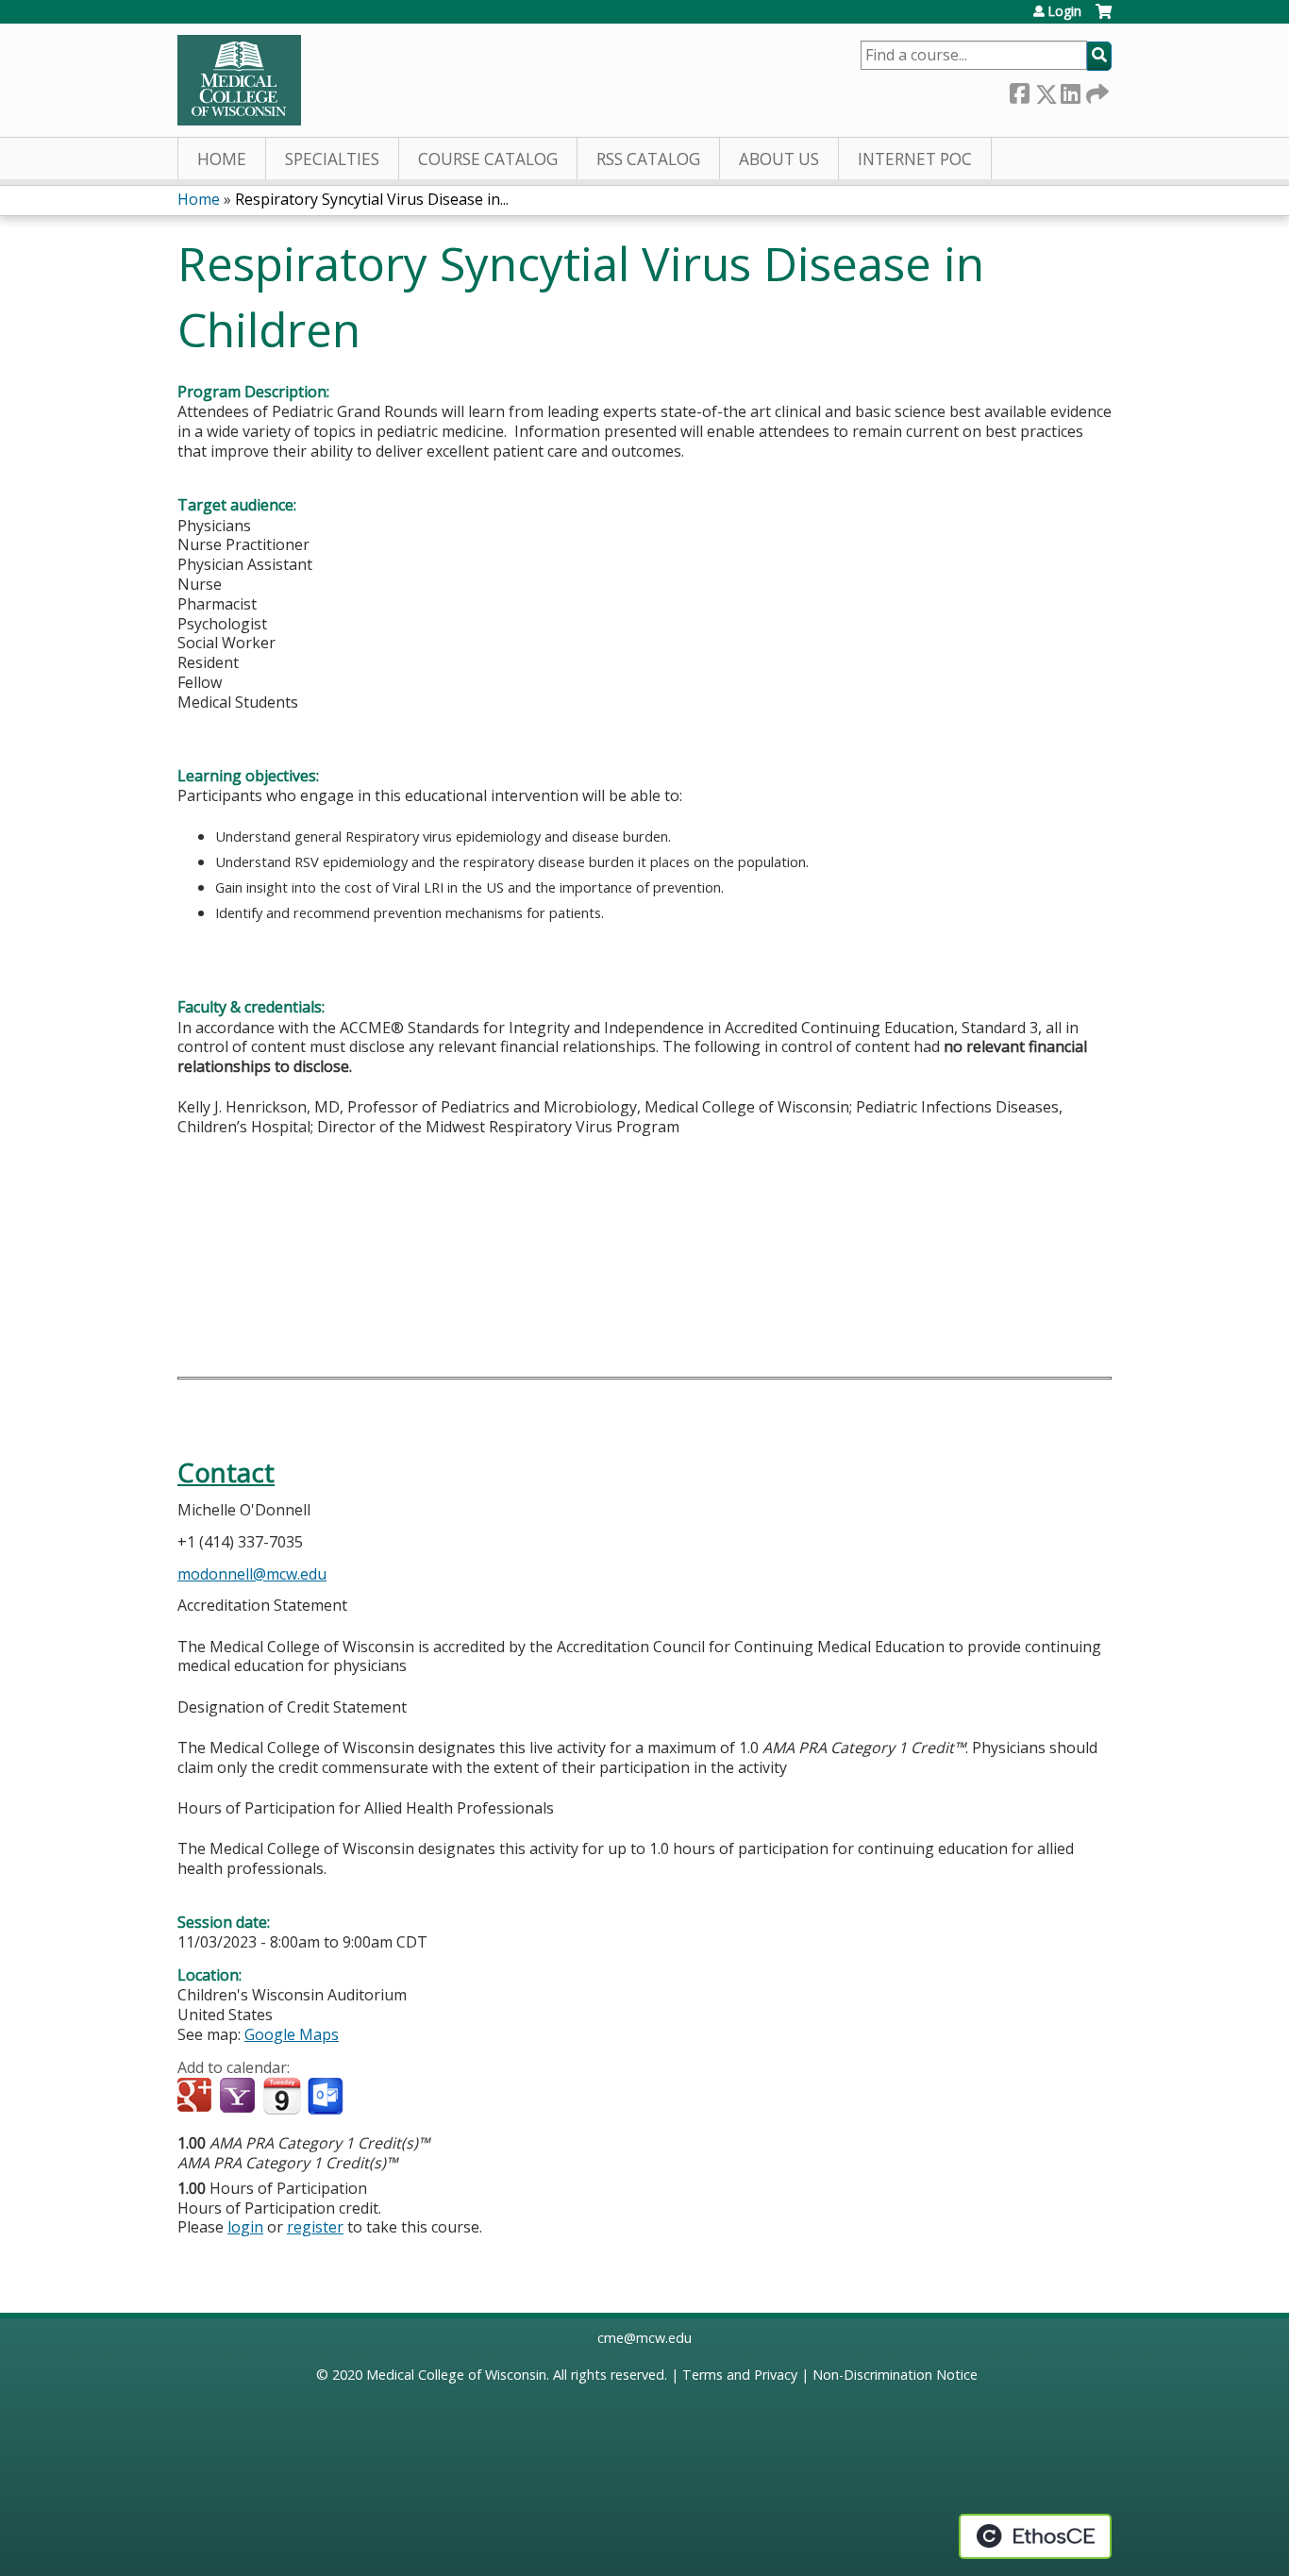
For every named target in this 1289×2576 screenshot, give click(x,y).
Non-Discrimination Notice (895, 2375)
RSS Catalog (648, 159)
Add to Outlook (327, 2097)
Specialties (332, 159)
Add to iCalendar (282, 2096)
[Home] (239, 80)
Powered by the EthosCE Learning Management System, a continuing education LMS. (1035, 2536)
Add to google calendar (197, 2097)
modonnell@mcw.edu (252, 1574)
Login (1064, 11)
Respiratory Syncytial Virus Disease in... (372, 199)
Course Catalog (488, 159)
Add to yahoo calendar (239, 2097)
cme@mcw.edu (644, 2338)
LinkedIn (1070, 90)
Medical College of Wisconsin (456, 2375)
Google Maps (292, 2034)
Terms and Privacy (740, 2375)
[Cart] (1104, 18)
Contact (226, 1472)
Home (222, 159)
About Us (779, 159)
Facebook (1019, 90)
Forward (1096, 90)
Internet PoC (915, 159)
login (245, 2227)
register (315, 2227)
